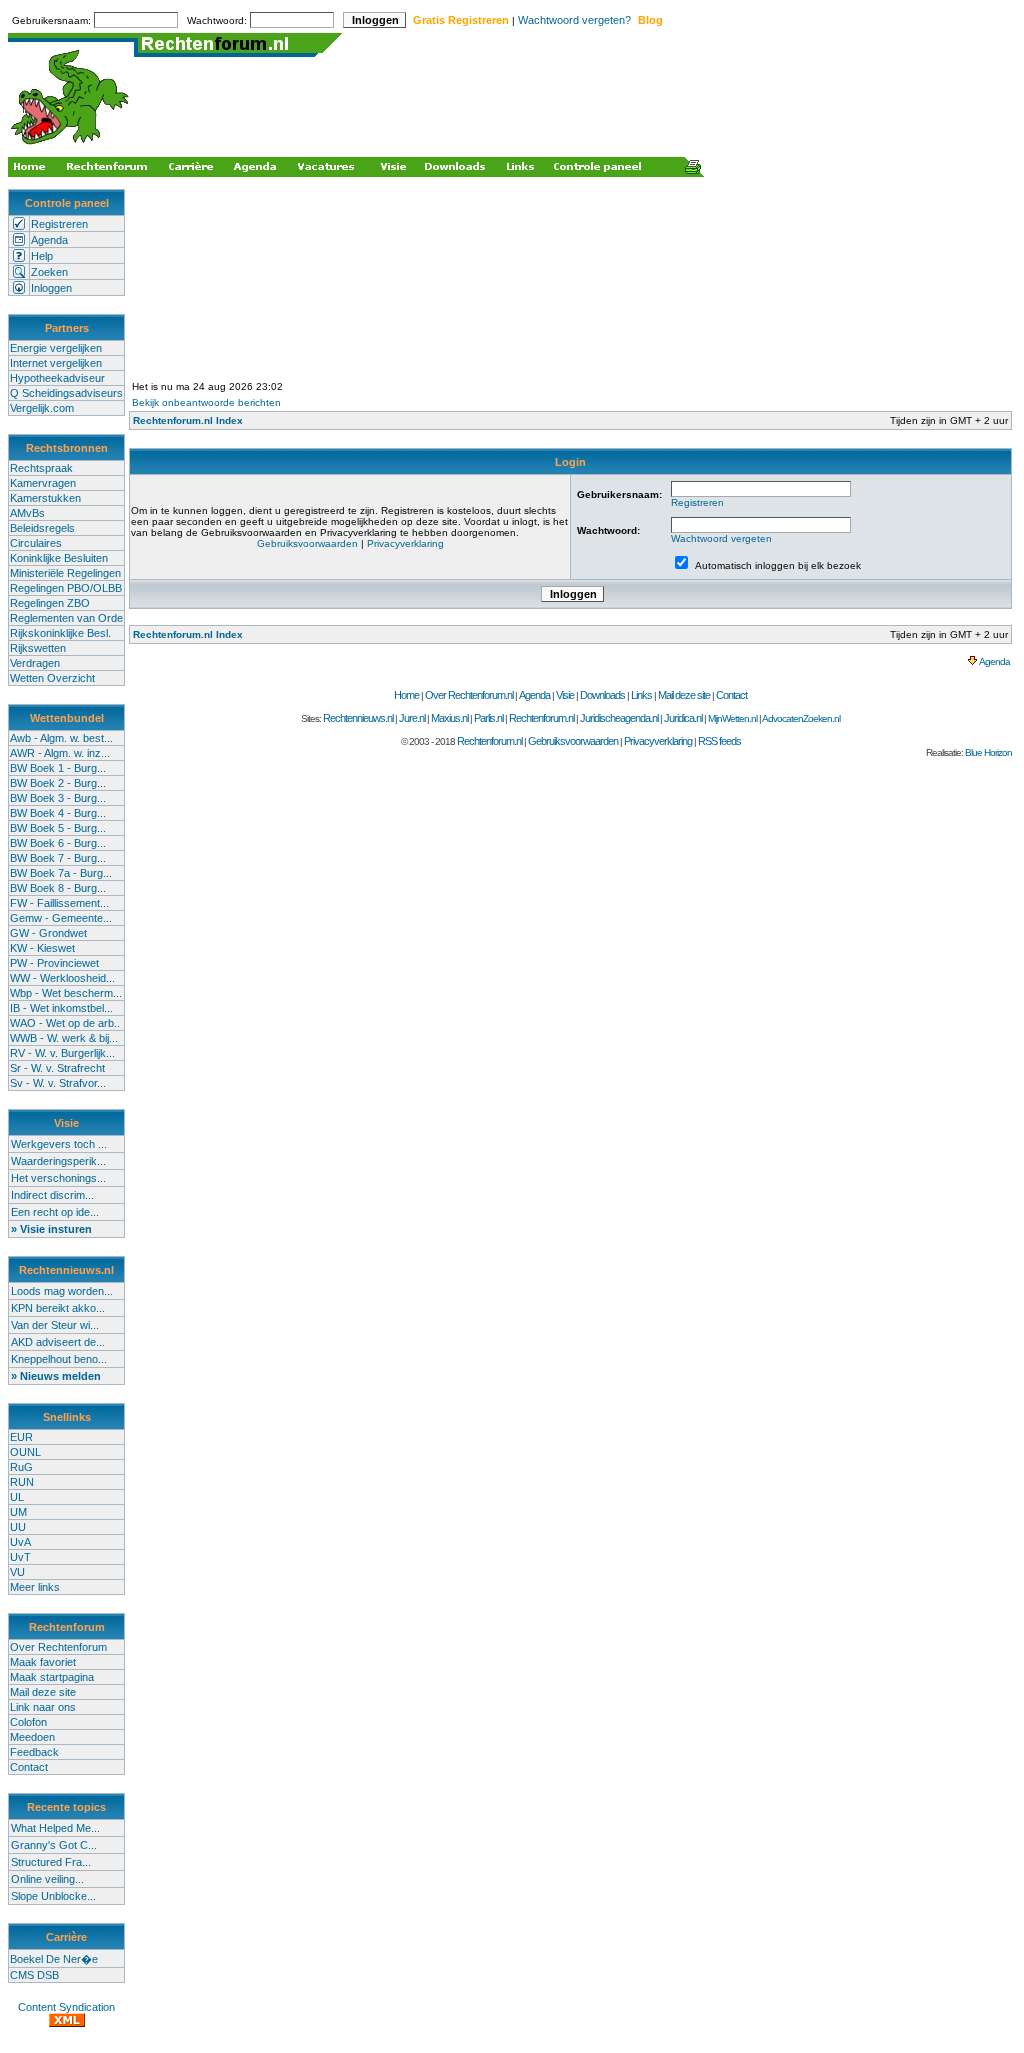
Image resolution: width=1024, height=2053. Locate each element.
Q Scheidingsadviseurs (66, 393)
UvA (20, 1542)
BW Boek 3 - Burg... (58, 798)
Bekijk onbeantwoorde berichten (206, 402)
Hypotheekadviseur (57, 378)
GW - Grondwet (48, 933)
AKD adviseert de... (58, 1342)
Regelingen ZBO (50, 603)
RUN (22, 1482)
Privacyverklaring (405, 543)
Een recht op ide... (55, 1212)
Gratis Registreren (461, 20)
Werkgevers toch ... (59, 1144)
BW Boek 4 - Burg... (58, 813)
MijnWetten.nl (732, 718)
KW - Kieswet (42, 948)
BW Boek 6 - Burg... (58, 843)
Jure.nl (412, 718)
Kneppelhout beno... (59, 1359)
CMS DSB (34, 1975)
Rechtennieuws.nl (358, 718)
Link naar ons (43, 1707)
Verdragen (35, 663)
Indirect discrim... (52, 1195)
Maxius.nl (449, 718)
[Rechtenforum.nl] (71, 146)
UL (17, 1497)
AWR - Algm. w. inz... (60, 753)
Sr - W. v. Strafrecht (57, 1068)
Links (641, 695)
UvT (20, 1557)
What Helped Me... (55, 1828)
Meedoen (32, 1737)
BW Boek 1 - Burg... (58, 768)
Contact (29, 1767)
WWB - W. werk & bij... (64, 1038)
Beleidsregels (42, 528)
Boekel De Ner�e (54, 1959)
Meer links (35, 1587)
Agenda (49, 240)
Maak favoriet (43, 1662)
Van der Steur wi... (55, 1325)
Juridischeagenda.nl (619, 718)
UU (18, 1527)
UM (18, 1512)
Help (42, 256)
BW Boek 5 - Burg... (58, 828)
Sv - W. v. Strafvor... (58, 1083)
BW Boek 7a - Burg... (61, 873)
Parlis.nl (488, 718)
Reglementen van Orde (66, 618)
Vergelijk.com (42, 408)
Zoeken (49, 272)
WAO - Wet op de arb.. (65, 1023)
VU (17, 1572)
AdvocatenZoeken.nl (801, 718)
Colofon (28, 1722)
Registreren (59, 224)
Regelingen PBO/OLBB (66, 588)
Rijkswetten (38, 648)
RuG (21, 1467)
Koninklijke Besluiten (59, 558)
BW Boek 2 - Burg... (58, 783)
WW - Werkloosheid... (62, 978)
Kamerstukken (45, 498)
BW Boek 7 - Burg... (58, 858)
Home (406, 695)
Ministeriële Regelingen (65, 573)
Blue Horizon (988, 752)
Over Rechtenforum (58, 1647)
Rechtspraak (41, 468)
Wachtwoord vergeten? (574, 20)
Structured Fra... (51, 1862)
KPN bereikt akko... (58, 1308)
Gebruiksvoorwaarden (307, 543)
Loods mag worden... (62, 1291)
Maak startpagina (52, 1677)
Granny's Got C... (54, 1845)
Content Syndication (66, 2007)
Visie (565, 695)
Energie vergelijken (56, 348)
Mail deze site (43, 1692)
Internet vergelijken (56, 363)
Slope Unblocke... (53, 1896)
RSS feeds (719, 741)
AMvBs (27, 513)
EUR (21, 1437)
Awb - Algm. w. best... (61, 738)
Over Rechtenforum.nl (469, 695)
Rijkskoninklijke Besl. (60, 633)
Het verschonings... (58, 1178)
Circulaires (36, 543)
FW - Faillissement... (59, 903)
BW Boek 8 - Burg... (58, 888)
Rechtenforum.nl (541, 718)
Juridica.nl (683, 718)
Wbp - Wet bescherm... (66, 993)
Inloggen (51, 288)
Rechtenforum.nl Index (188, 420)
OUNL (25, 1452)
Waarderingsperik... (58, 1161)
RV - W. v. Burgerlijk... (62, 1053)
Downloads (602, 695)
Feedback (34, 1752)
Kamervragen (43, 483)
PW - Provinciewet (54, 963)
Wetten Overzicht (52, 678)
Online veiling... (47, 1879)
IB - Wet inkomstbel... (61, 1008)
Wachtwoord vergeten (721, 538)
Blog (650, 20)
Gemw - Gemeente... (61, 918)
